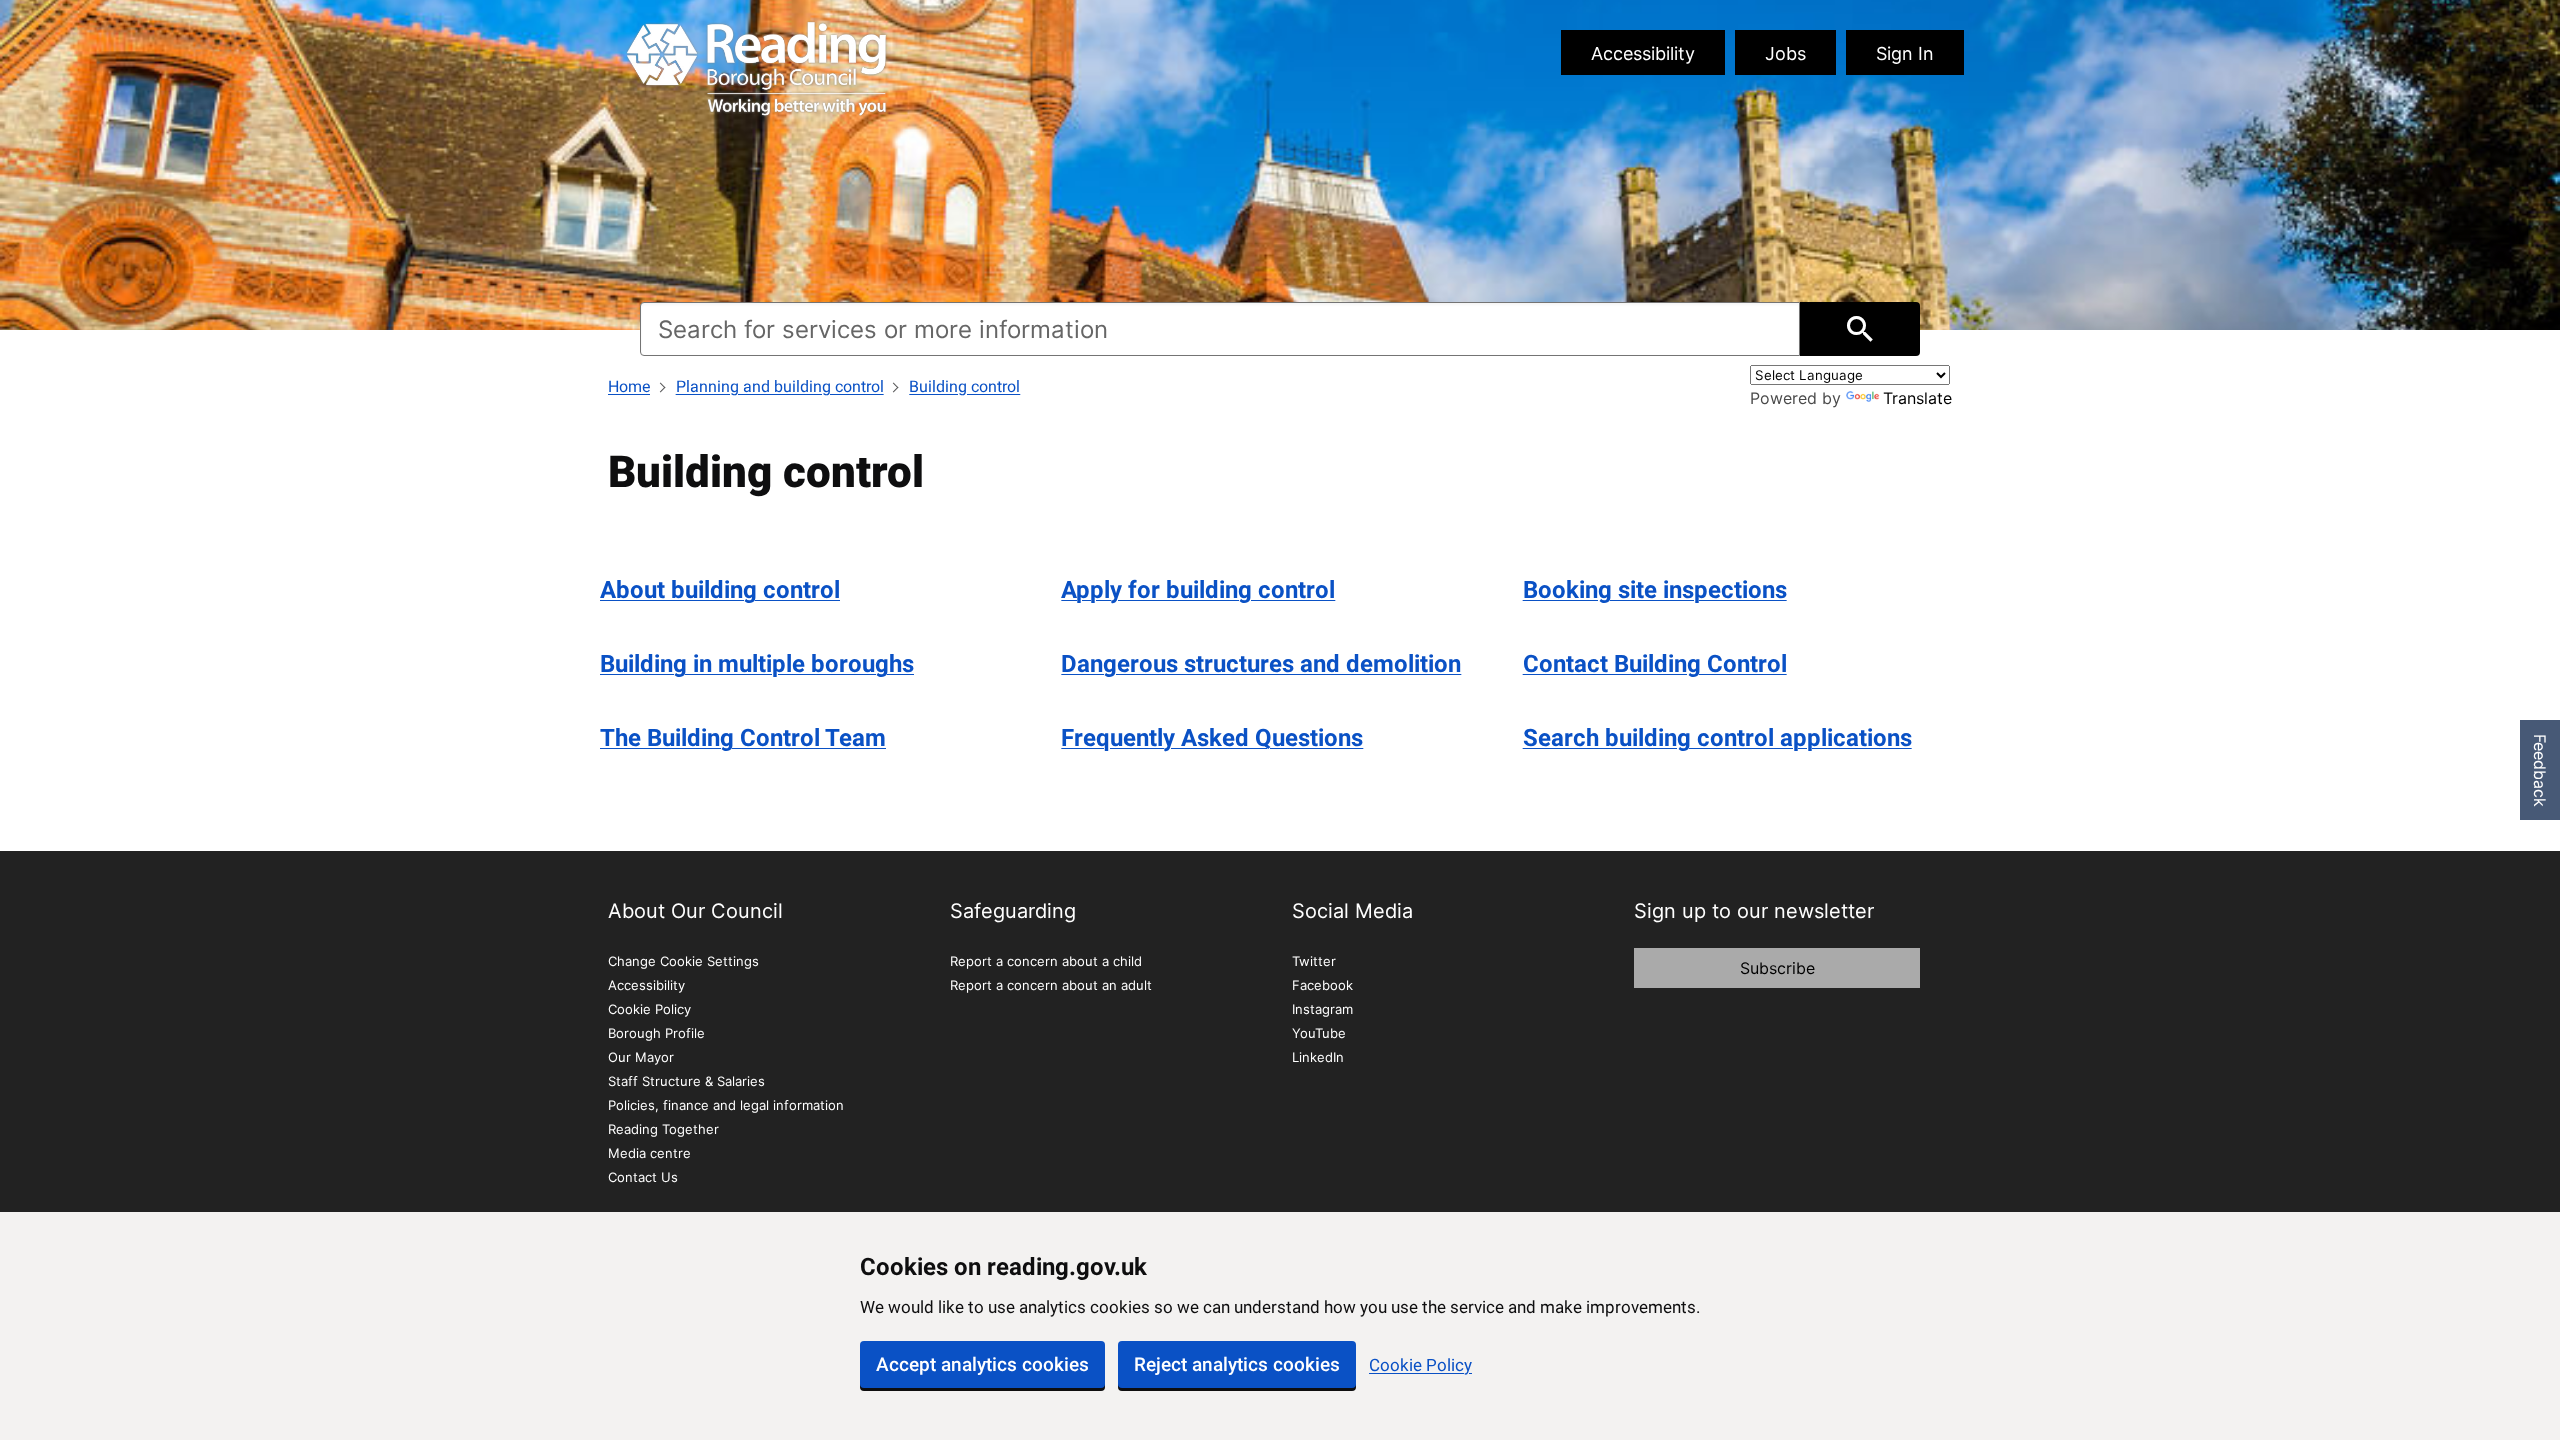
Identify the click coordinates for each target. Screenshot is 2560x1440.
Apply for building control (1198, 590)
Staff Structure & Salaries (686, 1081)
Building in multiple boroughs (757, 664)
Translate (1917, 398)
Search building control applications (1717, 738)
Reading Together (663, 1129)
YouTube (1319, 1033)
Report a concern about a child (1046, 961)
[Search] (1860, 329)
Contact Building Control (1655, 664)
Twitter (1314, 961)
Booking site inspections (1655, 590)
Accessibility (1643, 53)
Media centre (649, 1153)
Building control (964, 386)
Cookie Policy (1420, 1365)
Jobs (1785, 53)
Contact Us (643, 1177)
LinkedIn (1318, 1057)
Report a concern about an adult (1051, 985)
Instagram (1322, 1009)
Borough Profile (656, 1033)
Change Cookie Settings (683, 961)
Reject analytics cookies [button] (1237, 1364)
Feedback (2540, 770)
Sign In (1905, 53)
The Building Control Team (743, 738)
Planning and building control (780, 386)
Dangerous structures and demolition (1261, 664)
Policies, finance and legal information (726, 1105)
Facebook (1322, 985)
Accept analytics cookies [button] (982, 1364)
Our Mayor (641, 1057)
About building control (720, 590)
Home (629, 386)
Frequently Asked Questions (1212, 738)
